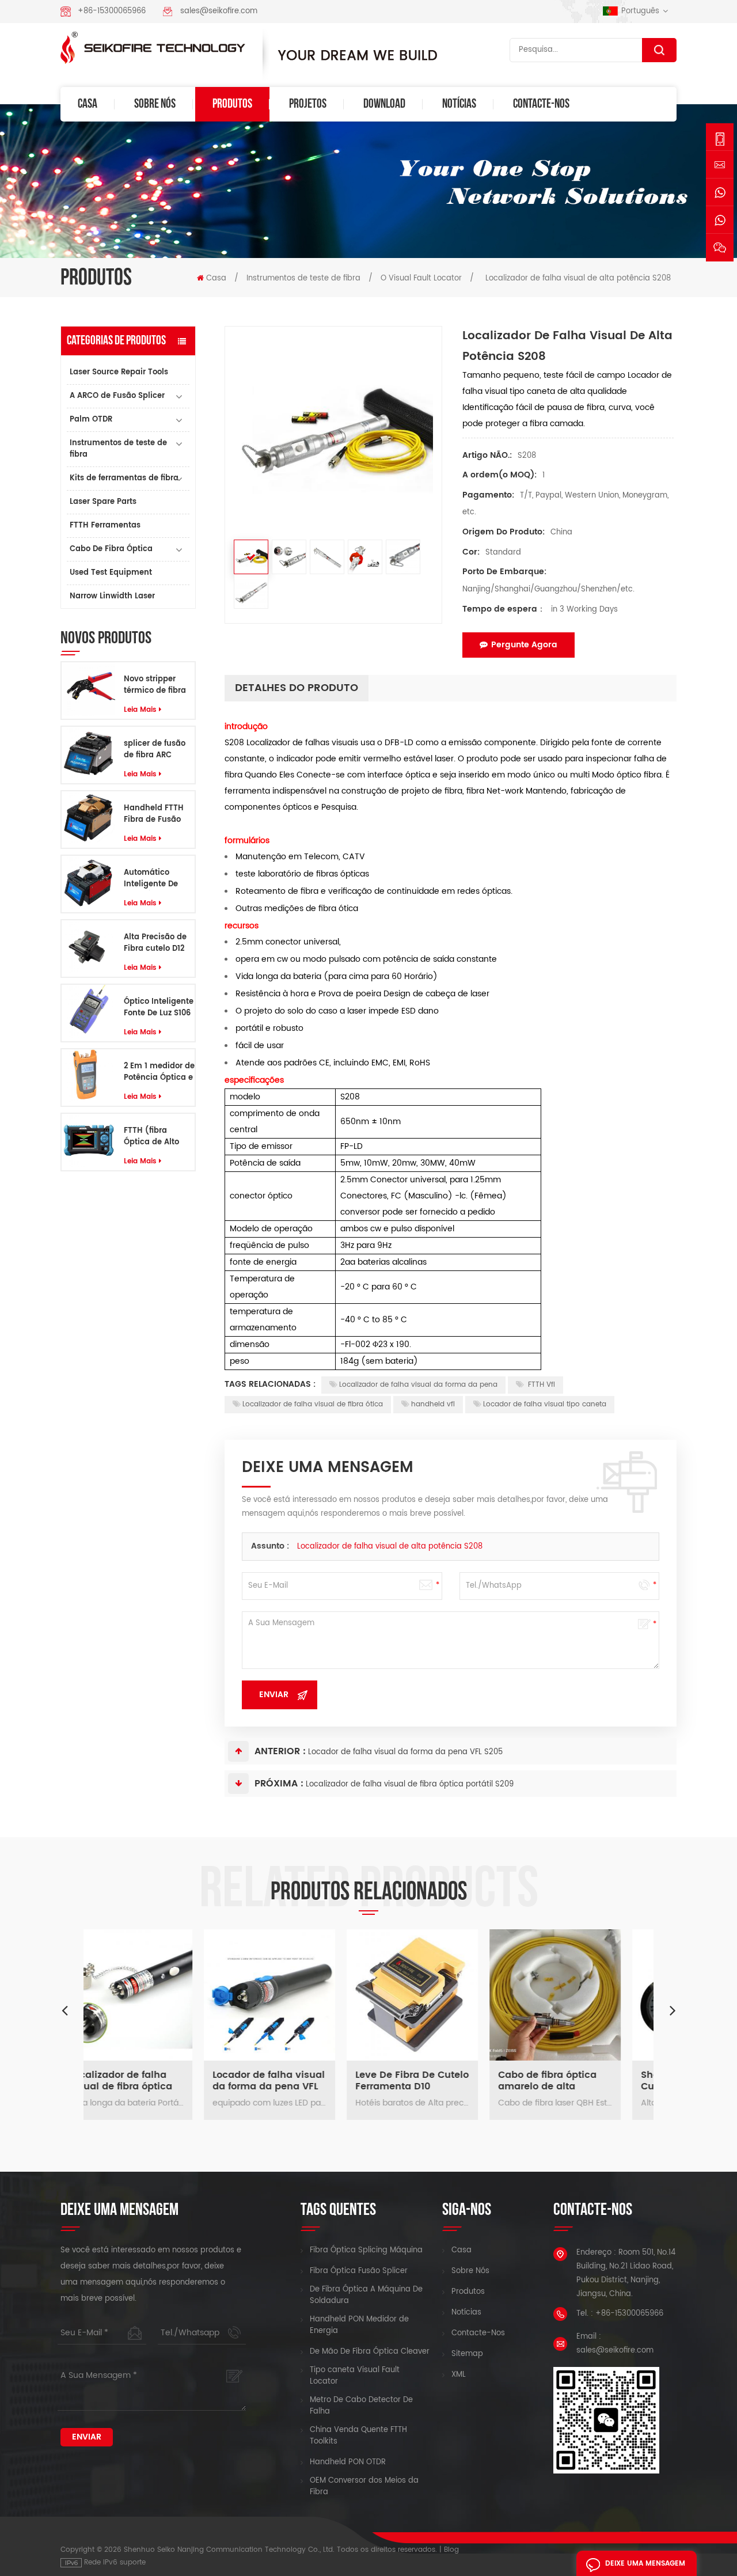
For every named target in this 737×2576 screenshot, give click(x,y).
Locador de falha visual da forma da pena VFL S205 (405, 1752)
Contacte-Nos (541, 104)
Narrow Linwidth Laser (112, 596)
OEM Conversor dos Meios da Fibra (364, 2487)
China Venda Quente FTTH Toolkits (358, 2436)
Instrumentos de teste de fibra (303, 278)
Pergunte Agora (524, 645)
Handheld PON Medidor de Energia (359, 2325)
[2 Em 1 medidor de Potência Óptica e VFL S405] (88, 1076)
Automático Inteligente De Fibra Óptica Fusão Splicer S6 (155, 879)
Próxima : (279, 1784)
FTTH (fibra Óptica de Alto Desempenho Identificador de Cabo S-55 (155, 1137)
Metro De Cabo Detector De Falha (361, 2406)
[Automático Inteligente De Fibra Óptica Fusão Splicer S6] (88, 883)
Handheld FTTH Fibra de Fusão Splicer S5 (154, 814)
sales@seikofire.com (219, 11)
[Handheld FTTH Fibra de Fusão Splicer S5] (88, 818)
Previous (64, 2010)
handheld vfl (433, 1404)
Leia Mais (140, 710)
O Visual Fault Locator (421, 278)
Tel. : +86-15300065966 (620, 2314)
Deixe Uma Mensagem (645, 2564)
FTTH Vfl (540, 1385)
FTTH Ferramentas (105, 526)
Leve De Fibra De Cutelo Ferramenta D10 (297, 2081)
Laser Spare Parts (103, 502)
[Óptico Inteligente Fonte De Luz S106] (88, 1012)
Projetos (308, 104)
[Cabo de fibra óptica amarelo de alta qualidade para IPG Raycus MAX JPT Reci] (440, 1995)
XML (459, 2375)
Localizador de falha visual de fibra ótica (313, 1404)
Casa (88, 104)
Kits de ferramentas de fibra (124, 478)
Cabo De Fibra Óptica (111, 549)
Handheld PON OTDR (348, 2463)
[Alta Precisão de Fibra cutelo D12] (88, 947)
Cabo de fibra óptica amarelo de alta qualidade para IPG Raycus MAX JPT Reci (434, 2081)
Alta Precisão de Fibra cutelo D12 (155, 943)
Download (384, 104)
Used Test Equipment (111, 573)
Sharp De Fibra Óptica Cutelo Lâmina (579, 2081)
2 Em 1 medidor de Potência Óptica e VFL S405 (159, 1072)
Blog (451, 2550)
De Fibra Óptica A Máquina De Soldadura (366, 2296)
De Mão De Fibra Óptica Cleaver (370, 2352)
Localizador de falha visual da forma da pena (418, 1385)
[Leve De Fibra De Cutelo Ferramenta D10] (298, 1995)
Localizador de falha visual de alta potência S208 (390, 1547)
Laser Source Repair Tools (119, 372)
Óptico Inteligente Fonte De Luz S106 (159, 1008)
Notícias (459, 104)
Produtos (232, 104)
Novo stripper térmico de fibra (155, 685)
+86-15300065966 (112, 11)
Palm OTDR (91, 420)
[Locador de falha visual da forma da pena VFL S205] (155, 1995)
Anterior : (280, 1751)
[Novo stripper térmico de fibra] (88, 689)
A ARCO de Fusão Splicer (117, 396)
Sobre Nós (155, 104)
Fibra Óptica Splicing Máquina (366, 2251)
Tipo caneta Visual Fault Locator (355, 2376)
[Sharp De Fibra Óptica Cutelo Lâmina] (583, 1995)
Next (673, 2010)
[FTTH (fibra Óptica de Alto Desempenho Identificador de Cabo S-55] (88, 1141)
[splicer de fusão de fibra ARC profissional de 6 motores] (88, 754)
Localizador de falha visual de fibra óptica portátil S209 (410, 1784)
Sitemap (467, 2354)
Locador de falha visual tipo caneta (545, 1404)
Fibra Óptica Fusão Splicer (359, 2271)
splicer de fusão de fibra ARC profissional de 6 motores (156, 750)
